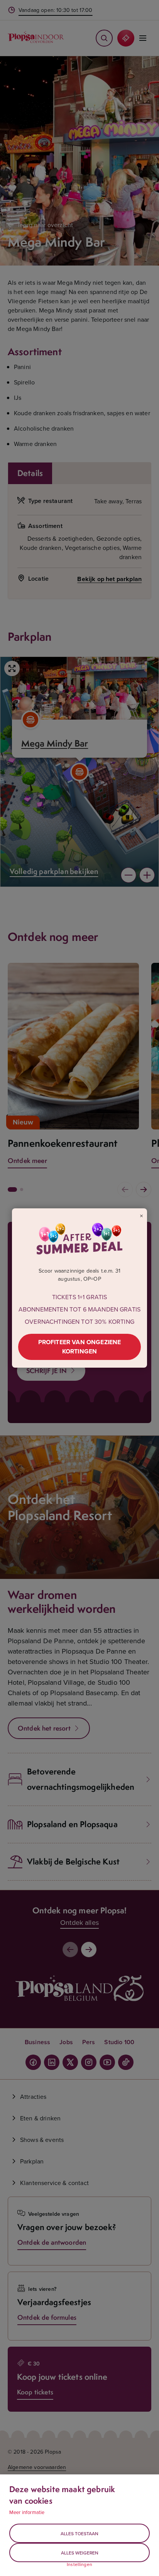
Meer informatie (27, 2512)
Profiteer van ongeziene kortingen (80, 1347)
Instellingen (79, 2564)
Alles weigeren (80, 2553)
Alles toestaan (79, 2533)
